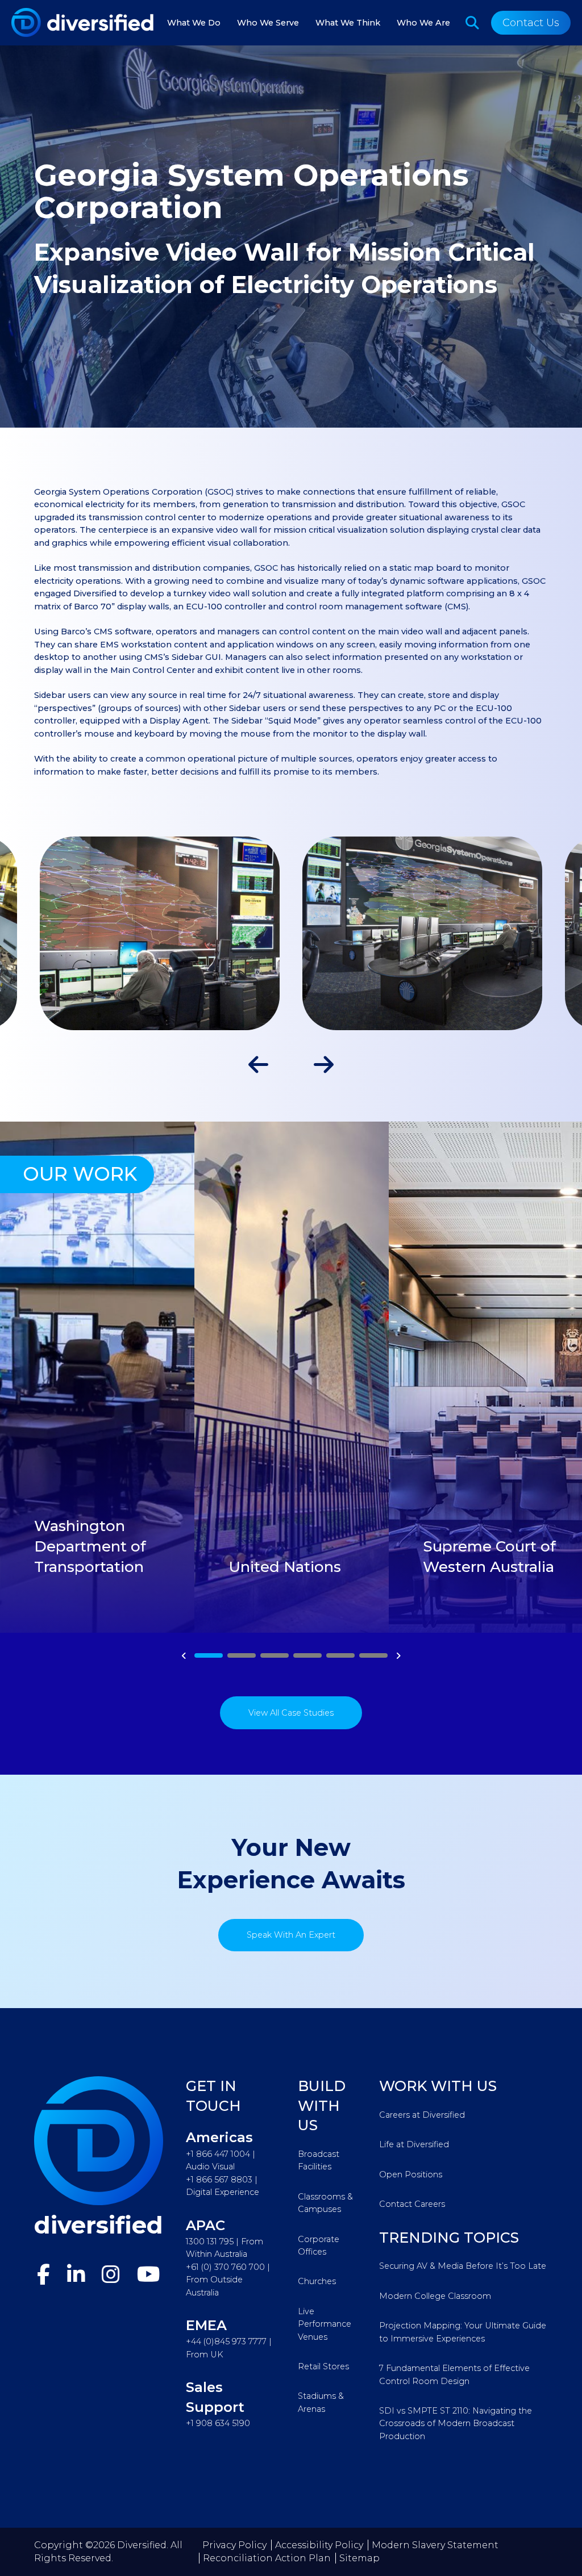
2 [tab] (242, 1655)
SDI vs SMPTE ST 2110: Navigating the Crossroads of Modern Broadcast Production (456, 2424)
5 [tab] (340, 1655)
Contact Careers (412, 2204)
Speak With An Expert (291, 1935)
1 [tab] (209, 1655)
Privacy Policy (234, 2545)
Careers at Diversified (422, 2115)
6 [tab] (374, 1655)
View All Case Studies (291, 1713)
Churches (317, 2281)
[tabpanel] (97, 1377)
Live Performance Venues (325, 2324)
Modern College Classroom (435, 2296)
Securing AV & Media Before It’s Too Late (463, 2266)
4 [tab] (308, 1655)
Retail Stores (323, 2366)
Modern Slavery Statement (435, 2545)
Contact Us (531, 23)
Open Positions (411, 2174)
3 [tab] (275, 1655)
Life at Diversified (414, 2144)
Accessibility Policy (319, 2545)
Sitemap (359, 2558)
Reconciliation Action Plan (267, 2558)
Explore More (40, 1628)
